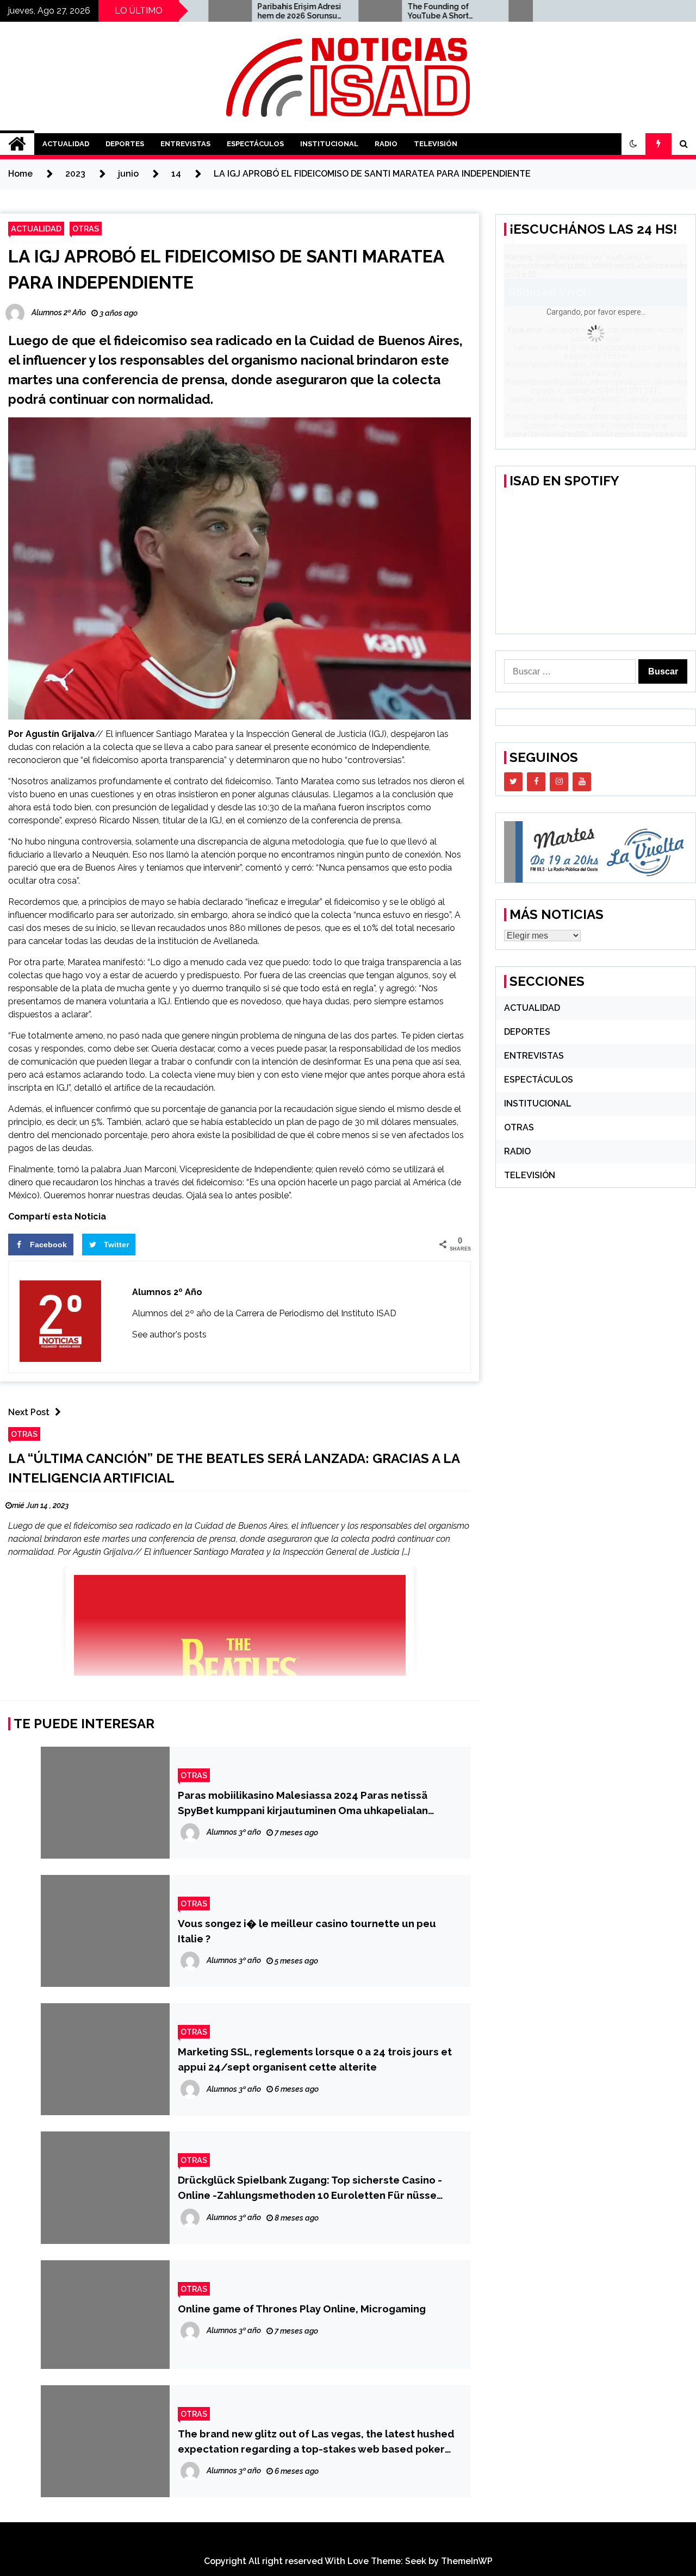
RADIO (386, 144)
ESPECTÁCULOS (255, 144)
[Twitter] (513, 782)
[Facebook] (536, 782)
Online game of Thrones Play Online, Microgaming (302, 2309)
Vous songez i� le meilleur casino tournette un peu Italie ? (307, 1931)
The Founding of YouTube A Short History (378, 11)
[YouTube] (582, 782)
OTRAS (86, 229)
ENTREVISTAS (185, 144)
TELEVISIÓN (436, 144)
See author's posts (169, 1334)
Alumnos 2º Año (167, 1292)
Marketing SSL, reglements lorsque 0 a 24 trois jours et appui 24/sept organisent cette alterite (315, 2059)
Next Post (29, 1412)
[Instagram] (559, 782)
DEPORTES (125, 144)
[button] (633, 144)
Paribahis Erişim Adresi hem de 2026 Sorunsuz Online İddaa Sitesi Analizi (240, 11)
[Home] (17, 144)
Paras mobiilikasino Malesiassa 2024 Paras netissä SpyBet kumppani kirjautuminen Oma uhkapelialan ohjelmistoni (303, 1803)
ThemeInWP (467, 2561)
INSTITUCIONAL (329, 144)
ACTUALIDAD (66, 144)
